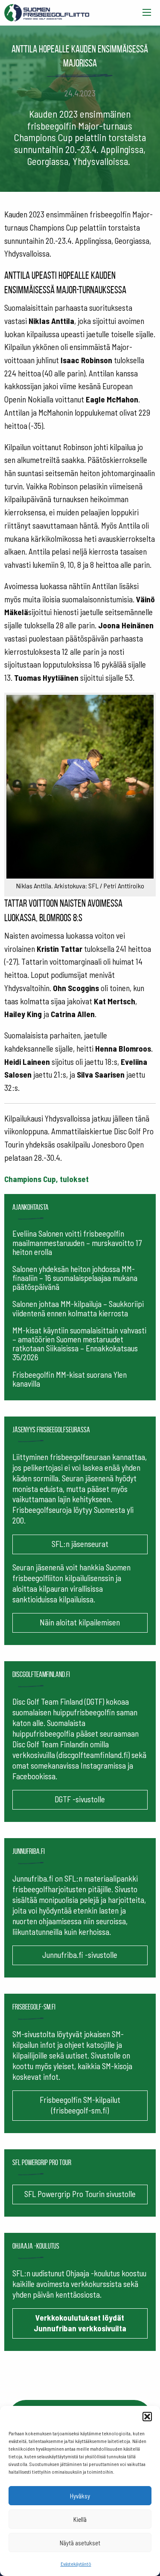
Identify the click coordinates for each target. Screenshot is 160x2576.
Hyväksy (80, 2496)
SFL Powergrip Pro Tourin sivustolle (80, 2194)
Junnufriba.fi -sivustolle (80, 1955)
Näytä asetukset (80, 2543)
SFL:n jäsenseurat (80, 1544)
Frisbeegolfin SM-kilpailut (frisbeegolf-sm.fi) (80, 2105)
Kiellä (80, 2519)
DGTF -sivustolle (80, 1799)
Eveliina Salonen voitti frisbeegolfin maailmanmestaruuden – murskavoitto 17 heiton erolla (77, 1242)
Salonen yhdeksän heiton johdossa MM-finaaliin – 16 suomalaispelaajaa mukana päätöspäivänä (75, 1278)
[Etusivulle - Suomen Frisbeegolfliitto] (47, 11)
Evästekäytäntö (76, 2564)
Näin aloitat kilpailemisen (80, 1622)
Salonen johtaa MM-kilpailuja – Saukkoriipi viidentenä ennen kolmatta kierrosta (78, 1308)
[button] (147, 2417)
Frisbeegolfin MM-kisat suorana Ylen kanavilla (70, 1379)
